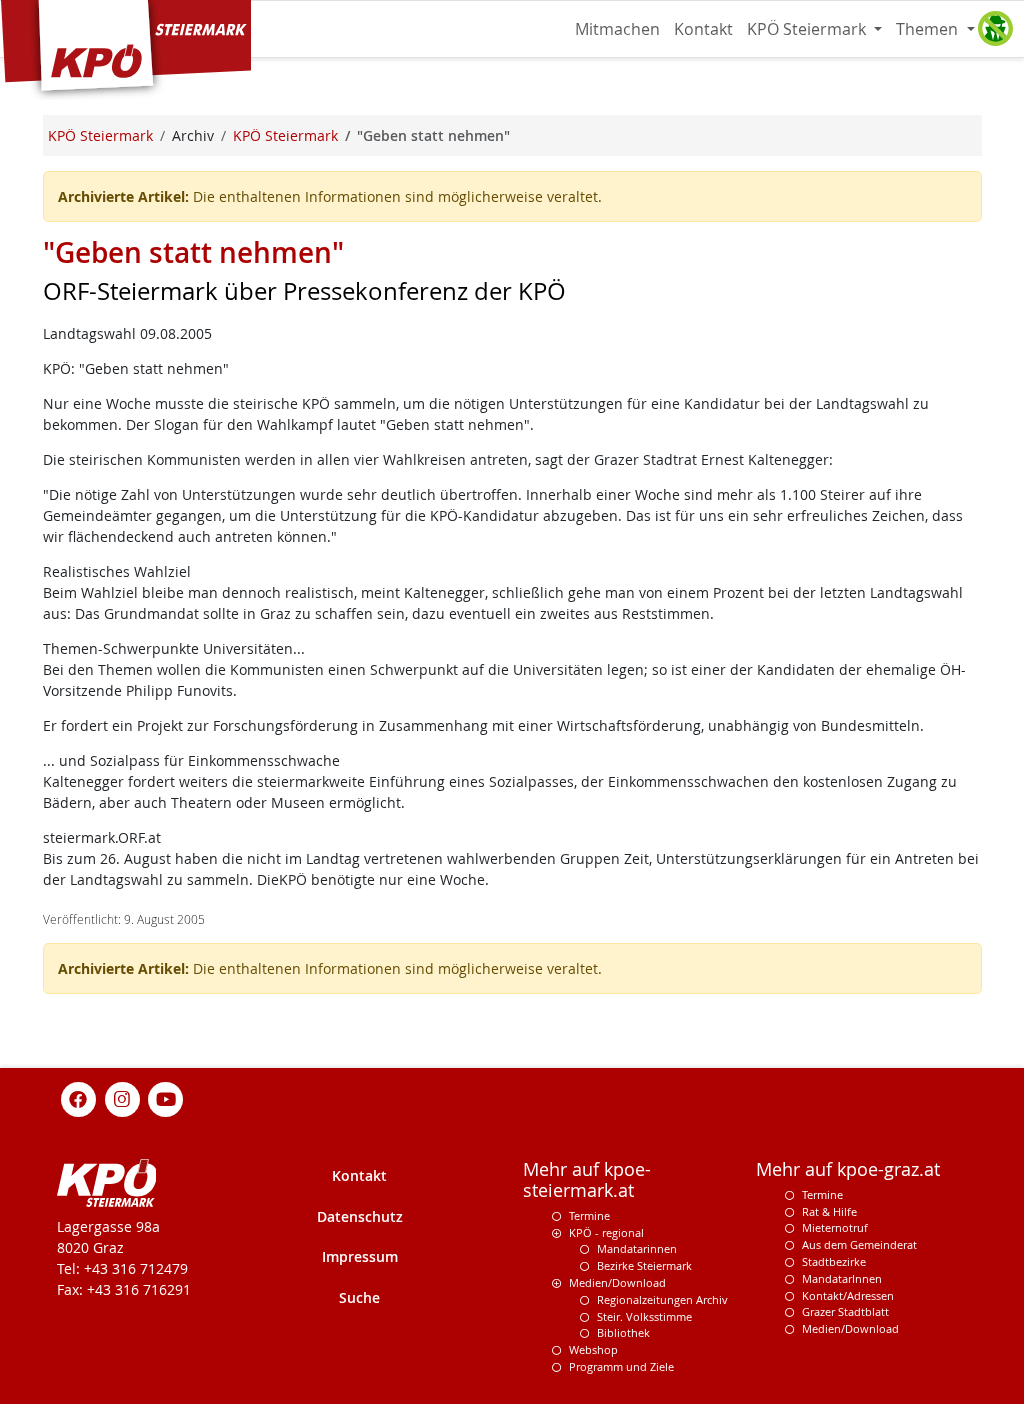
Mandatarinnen (637, 1248)
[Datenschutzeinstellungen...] (995, 29)
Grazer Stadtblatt (845, 1311)
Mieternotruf (835, 1227)
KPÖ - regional (606, 1232)
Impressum (360, 1256)
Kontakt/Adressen (848, 1295)
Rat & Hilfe (829, 1211)
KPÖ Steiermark (808, 29)
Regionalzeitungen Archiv (662, 1299)
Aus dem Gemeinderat (859, 1244)
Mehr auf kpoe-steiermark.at (587, 1180)
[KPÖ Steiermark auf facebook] (79, 1097)
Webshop (593, 1349)
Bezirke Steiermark (644, 1265)
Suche (359, 1297)
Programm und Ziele (621, 1366)
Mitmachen (617, 29)
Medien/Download (617, 1282)
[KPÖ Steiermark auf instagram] (122, 1097)
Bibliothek (623, 1332)
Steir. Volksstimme (644, 1316)
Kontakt (703, 29)
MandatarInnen (842, 1278)
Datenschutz (360, 1216)
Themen (929, 29)
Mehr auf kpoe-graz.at (848, 1169)
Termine (589, 1215)
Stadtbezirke (834, 1261)
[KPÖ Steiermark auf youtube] (166, 1097)
